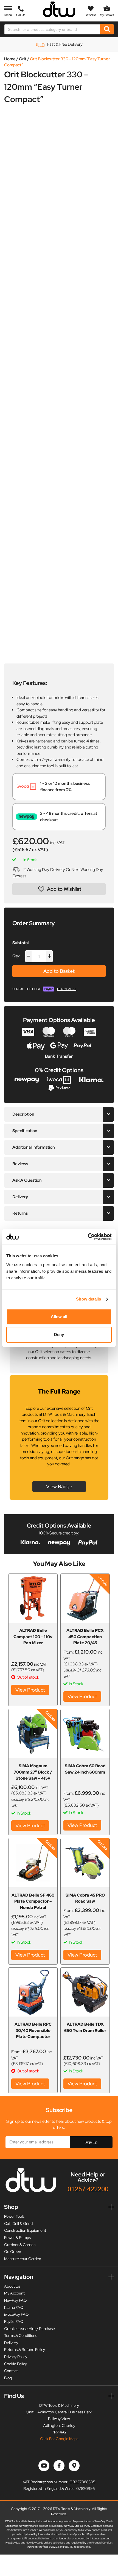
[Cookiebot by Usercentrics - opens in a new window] (88, 1237)
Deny (59, 1335)
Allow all (59, 1317)
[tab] (59, 1114)
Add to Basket (59, 971)
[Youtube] (44, 2466)
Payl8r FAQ (14, 2321)
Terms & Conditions (21, 2335)
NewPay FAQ (15, 2300)
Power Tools (14, 2216)
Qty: (16, 956)
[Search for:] (52, 29)
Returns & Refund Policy (25, 2350)
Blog (8, 2378)
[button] (59, 889)
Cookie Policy (16, 2364)
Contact (11, 2371)
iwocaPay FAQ (16, 2314)
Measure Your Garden (23, 2259)
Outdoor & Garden (20, 2245)
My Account (14, 2293)
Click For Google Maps (59, 2439)
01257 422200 (88, 2189)
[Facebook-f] (59, 2466)
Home (10, 59)
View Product (30, 1690)
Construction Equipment (25, 2230)
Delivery (11, 2343)
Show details (88, 1299)
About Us (12, 2286)
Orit (23, 59)
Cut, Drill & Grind (18, 2223)
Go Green (13, 2252)
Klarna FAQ (14, 2307)
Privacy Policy (16, 2357)
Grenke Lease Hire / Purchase (29, 2329)
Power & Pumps (17, 2238)
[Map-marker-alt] (74, 2466)
